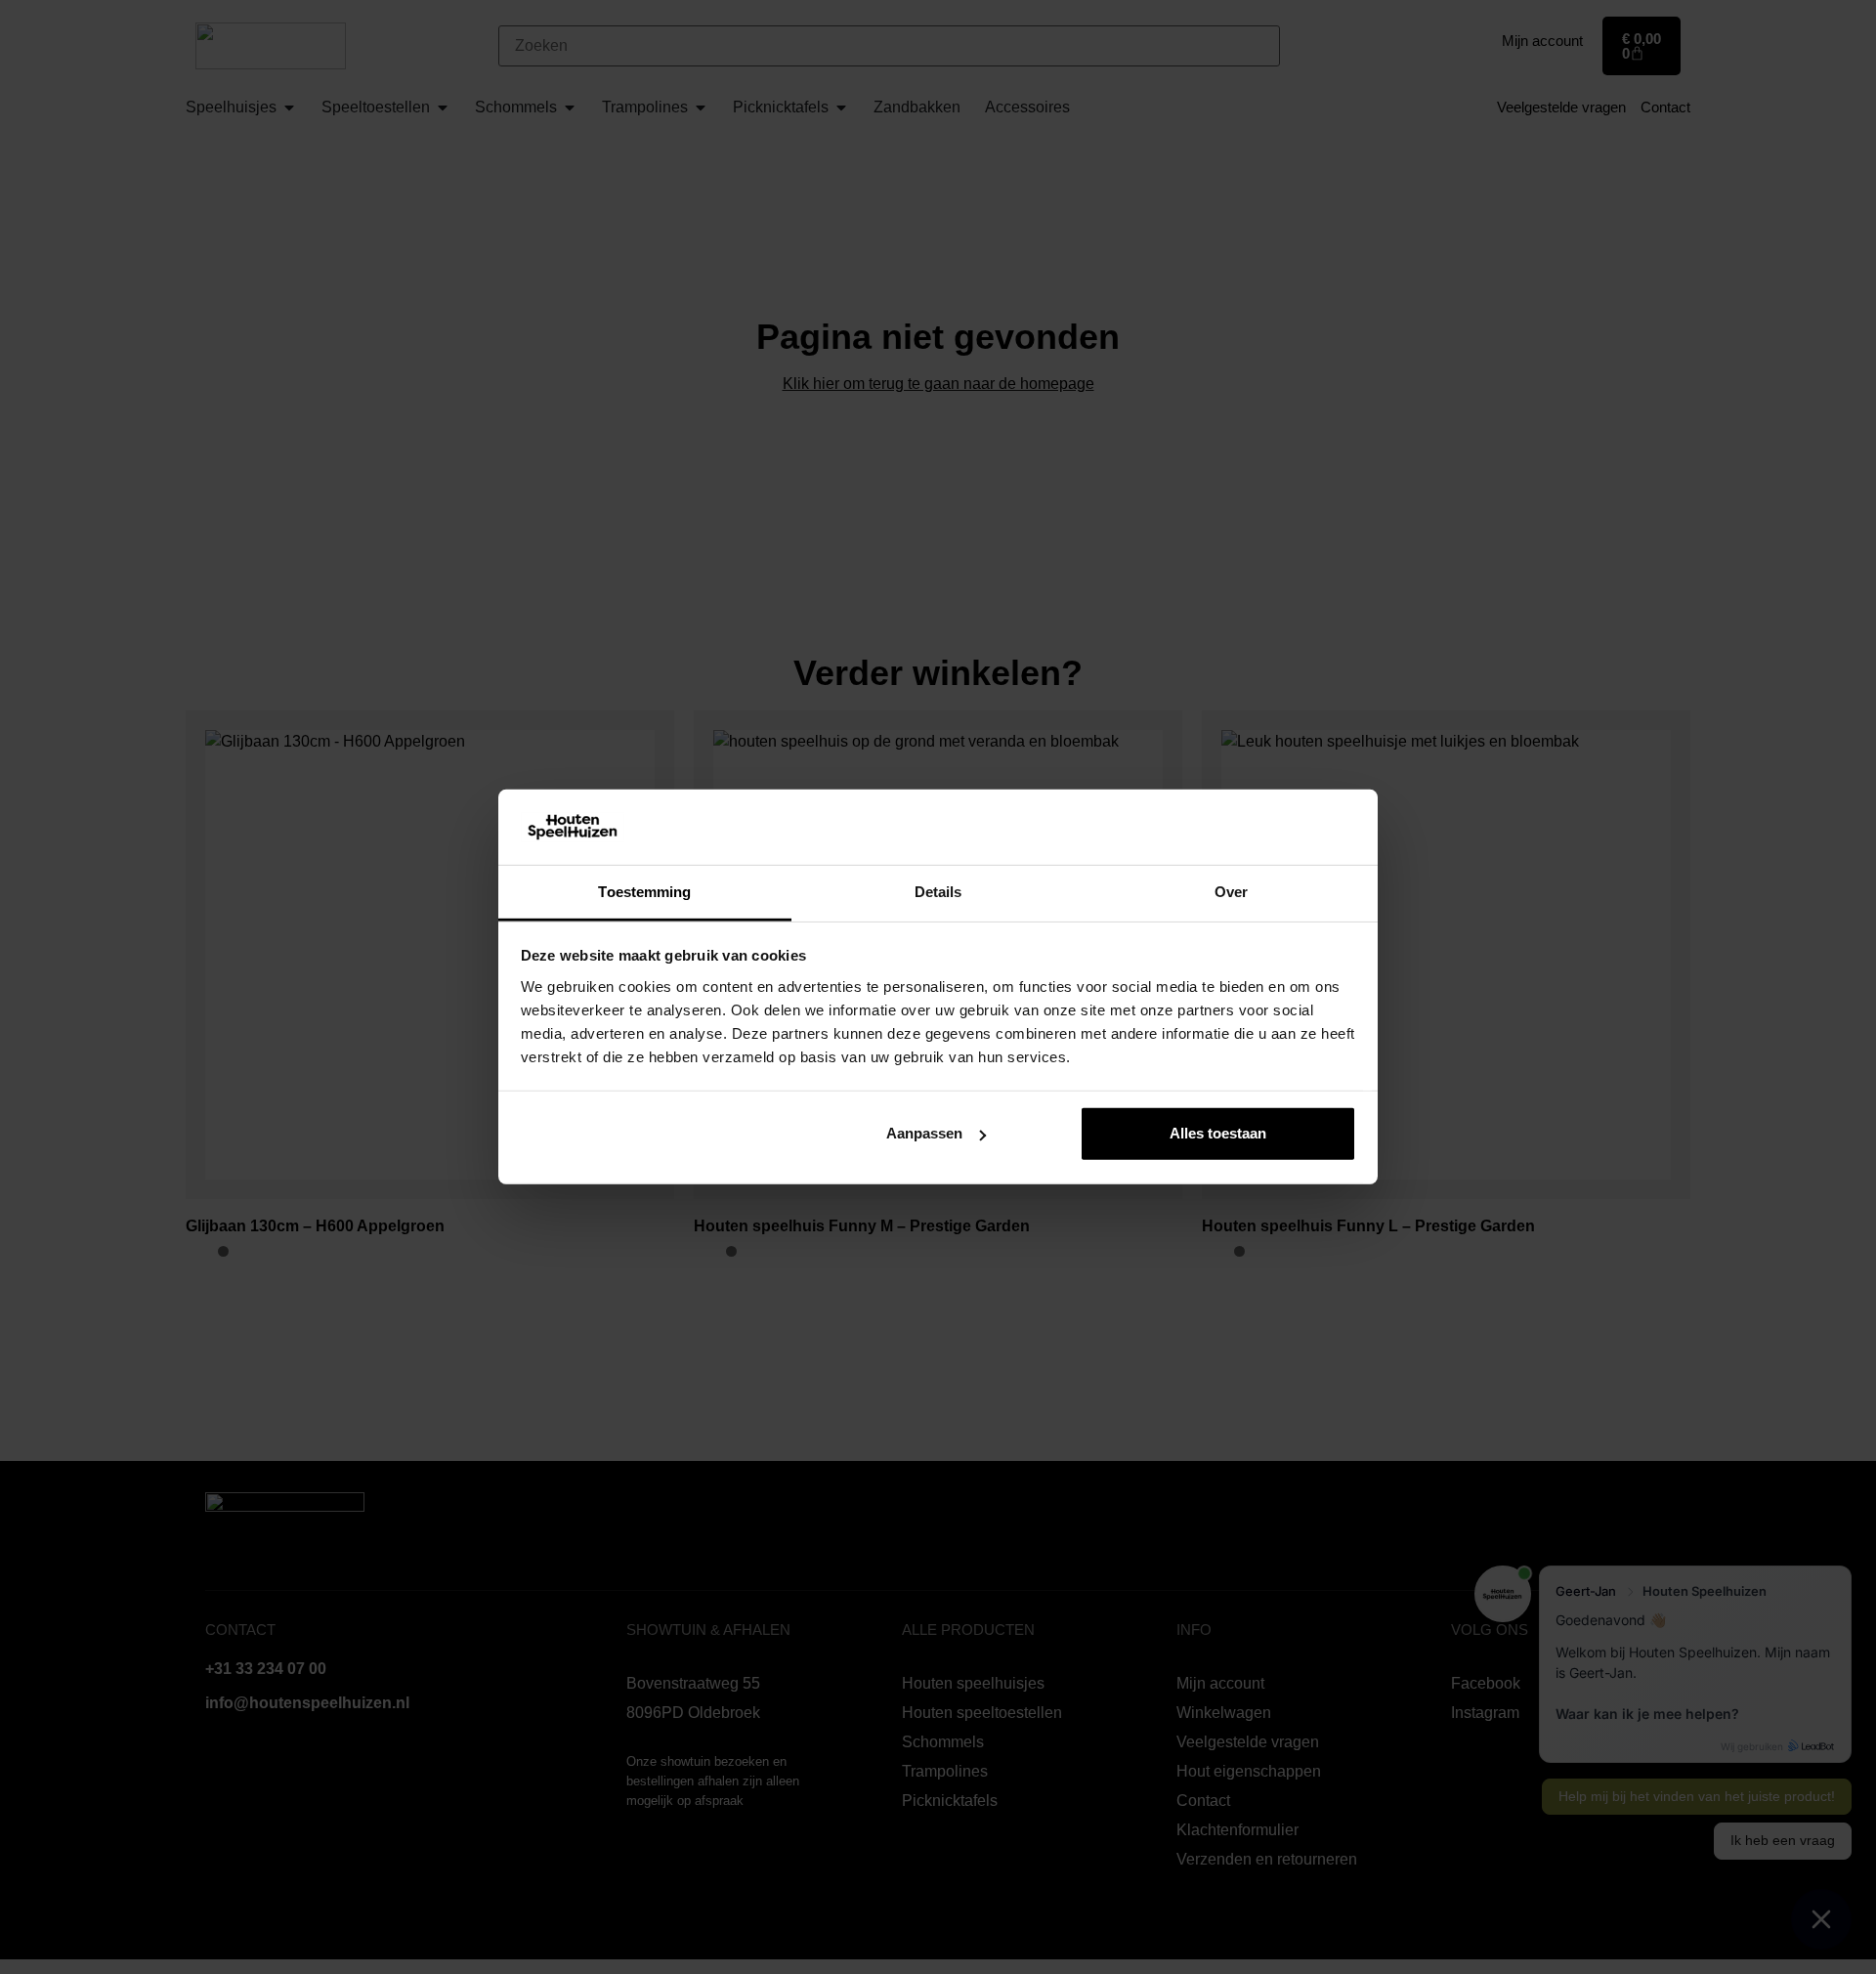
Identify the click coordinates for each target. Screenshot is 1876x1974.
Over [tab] (1231, 892)
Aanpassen (924, 1133)
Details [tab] (938, 892)
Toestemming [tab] (644, 892)
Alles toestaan (1218, 1133)
